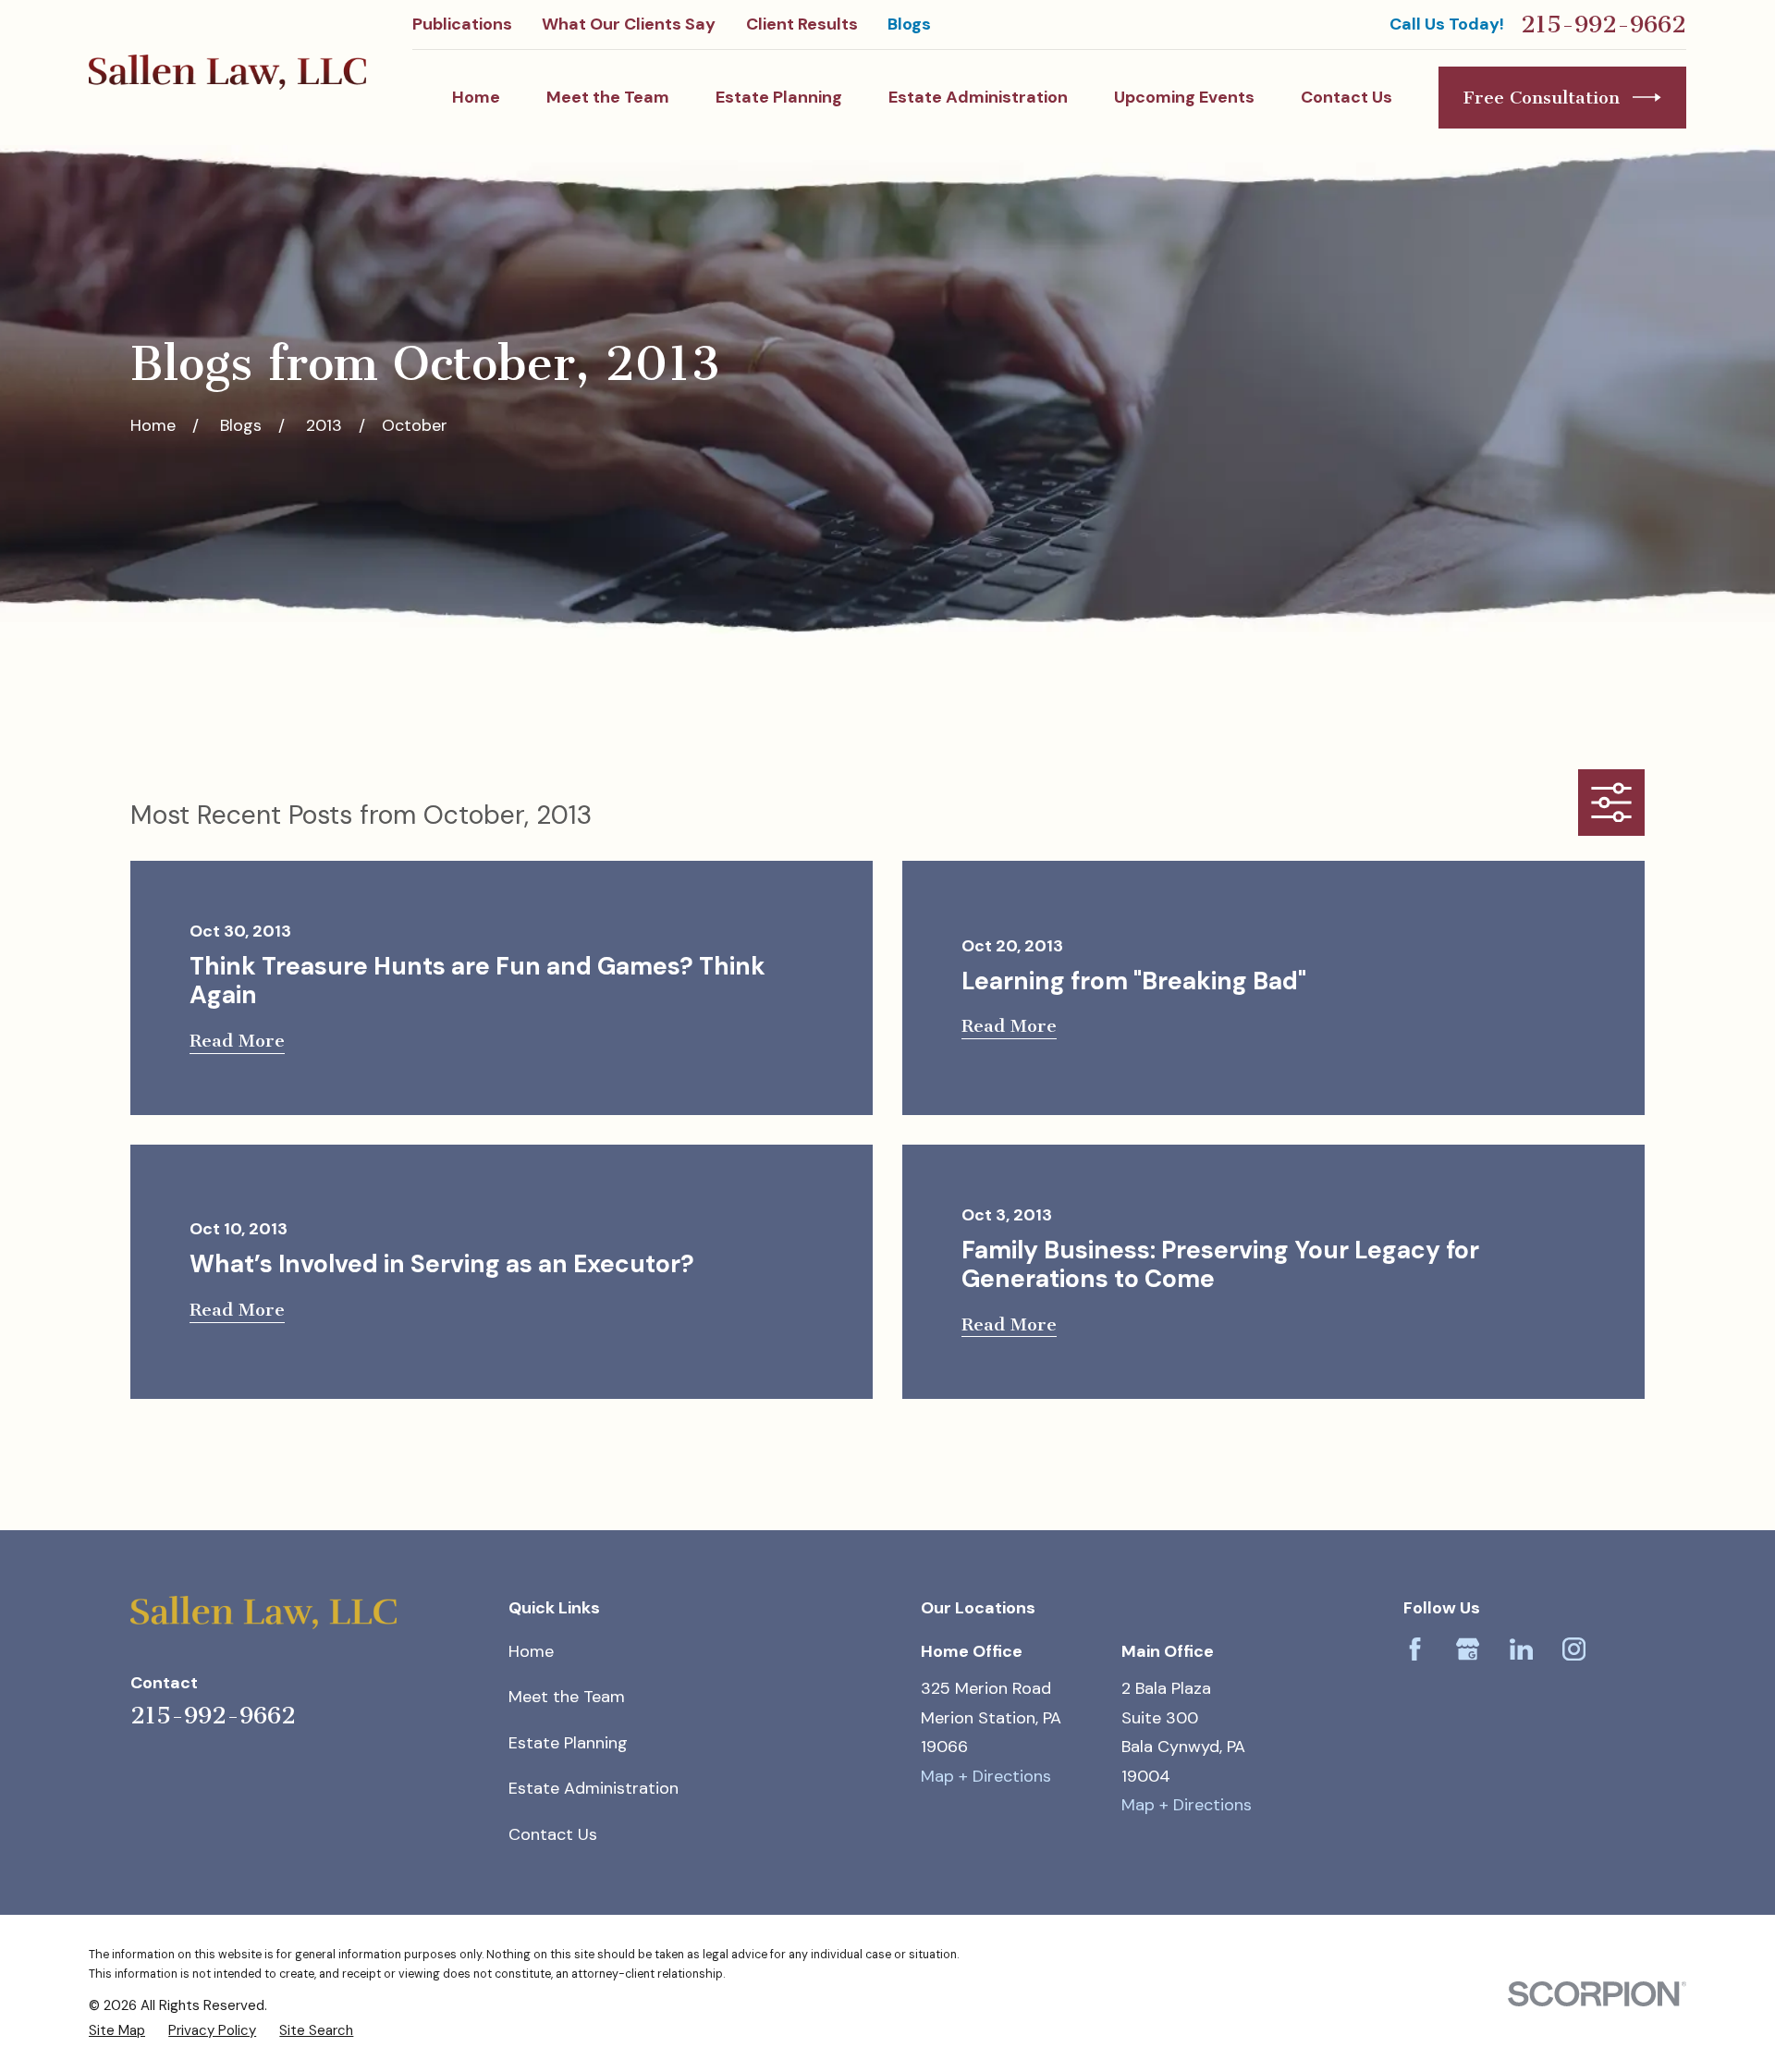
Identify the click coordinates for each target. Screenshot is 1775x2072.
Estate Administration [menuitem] (978, 97)
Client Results (802, 24)
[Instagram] (1574, 1649)
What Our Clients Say (629, 24)
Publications (462, 24)
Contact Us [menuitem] (1347, 97)
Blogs (909, 24)
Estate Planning (568, 1743)
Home (531, 1651)
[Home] (227, 72)
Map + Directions (986, 1776)
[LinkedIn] (1521, 1649)
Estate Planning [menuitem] (779, 97)
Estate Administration (594, 1788)
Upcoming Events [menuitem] (1184, 97)
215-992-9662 (1604, 25)
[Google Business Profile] (1468, 1649)
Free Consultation (1542, 98)
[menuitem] (117, 2030)
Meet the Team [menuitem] (608, 97)
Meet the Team (567, 1697)
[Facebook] (1415, 1649)
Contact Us (553, 1834)
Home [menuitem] (476, 97)
